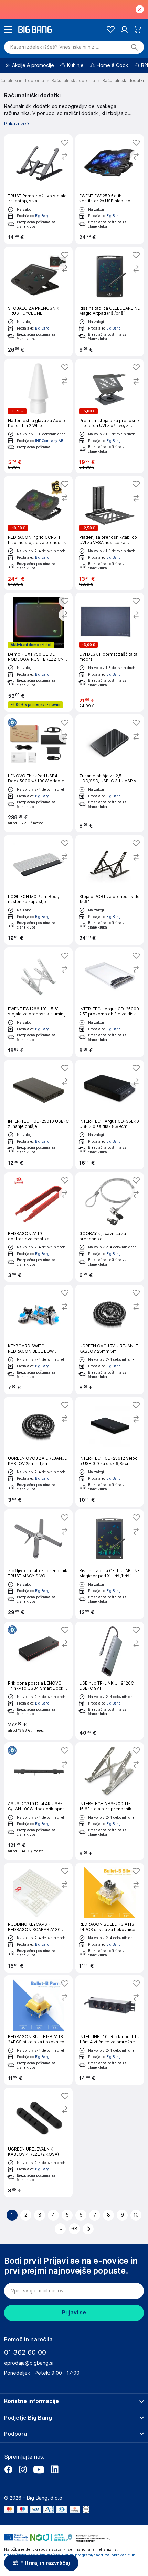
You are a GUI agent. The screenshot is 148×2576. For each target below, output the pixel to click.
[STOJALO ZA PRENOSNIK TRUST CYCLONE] (38, 302)
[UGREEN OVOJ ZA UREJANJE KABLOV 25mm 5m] (110, 1339)
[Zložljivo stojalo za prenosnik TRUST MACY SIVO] (38, 1564)
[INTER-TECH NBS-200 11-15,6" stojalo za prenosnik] (110, 1801)
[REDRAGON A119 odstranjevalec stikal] (38, 1227)
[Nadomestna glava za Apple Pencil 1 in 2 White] (38, 416)
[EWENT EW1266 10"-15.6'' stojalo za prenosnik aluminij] (38, 1002)
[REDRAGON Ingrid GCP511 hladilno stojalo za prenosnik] (38, 533)
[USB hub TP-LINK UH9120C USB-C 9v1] (110, 1681)
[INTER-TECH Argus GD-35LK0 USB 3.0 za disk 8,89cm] (110, 1115)
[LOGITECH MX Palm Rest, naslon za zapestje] (38, 890)
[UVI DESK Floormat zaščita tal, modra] (110, 652)
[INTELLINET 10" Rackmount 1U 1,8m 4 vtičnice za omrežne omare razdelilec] (110, 2030)
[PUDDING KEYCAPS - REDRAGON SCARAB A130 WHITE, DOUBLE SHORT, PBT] (38, 1918)
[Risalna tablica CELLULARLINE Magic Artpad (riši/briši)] (110, 302)
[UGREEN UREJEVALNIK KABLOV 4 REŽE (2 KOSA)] (38, 2142)
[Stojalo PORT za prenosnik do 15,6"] (110, 890)
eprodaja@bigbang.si (29, 2363)
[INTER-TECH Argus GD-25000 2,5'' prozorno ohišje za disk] (110, 1002)
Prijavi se (74, 2313)
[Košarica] (138, 29)
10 (136, 2215)
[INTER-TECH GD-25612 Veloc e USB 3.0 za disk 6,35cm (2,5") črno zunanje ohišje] (110, 1452)
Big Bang (42, 216)
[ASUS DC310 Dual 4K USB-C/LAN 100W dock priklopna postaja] (38, 1801)
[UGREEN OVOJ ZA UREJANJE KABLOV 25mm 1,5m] (38, 1452)
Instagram (23, 2469)
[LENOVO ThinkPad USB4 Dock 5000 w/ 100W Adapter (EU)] (38, 773)
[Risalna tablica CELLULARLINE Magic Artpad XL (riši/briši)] (110, 1564)
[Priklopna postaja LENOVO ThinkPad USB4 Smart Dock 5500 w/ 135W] (38, 1681)
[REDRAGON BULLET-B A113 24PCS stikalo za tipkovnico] (38, 2030)
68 (74, 2229)
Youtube (39, 2469)
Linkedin (54, 2469)
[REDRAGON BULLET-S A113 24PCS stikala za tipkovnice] (110, 1918)
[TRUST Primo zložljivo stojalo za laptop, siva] (38, 189)
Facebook (8, 2469)
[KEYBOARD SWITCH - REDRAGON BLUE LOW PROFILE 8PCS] (38, 1339)
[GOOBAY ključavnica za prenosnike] (110, 1227)
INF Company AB (49, 441)
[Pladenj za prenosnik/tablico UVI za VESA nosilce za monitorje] (110, 533)
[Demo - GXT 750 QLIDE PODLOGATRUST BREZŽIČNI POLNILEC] (38, 652)
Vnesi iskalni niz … (55, 47)
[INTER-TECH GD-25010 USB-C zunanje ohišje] (38, 1115)
